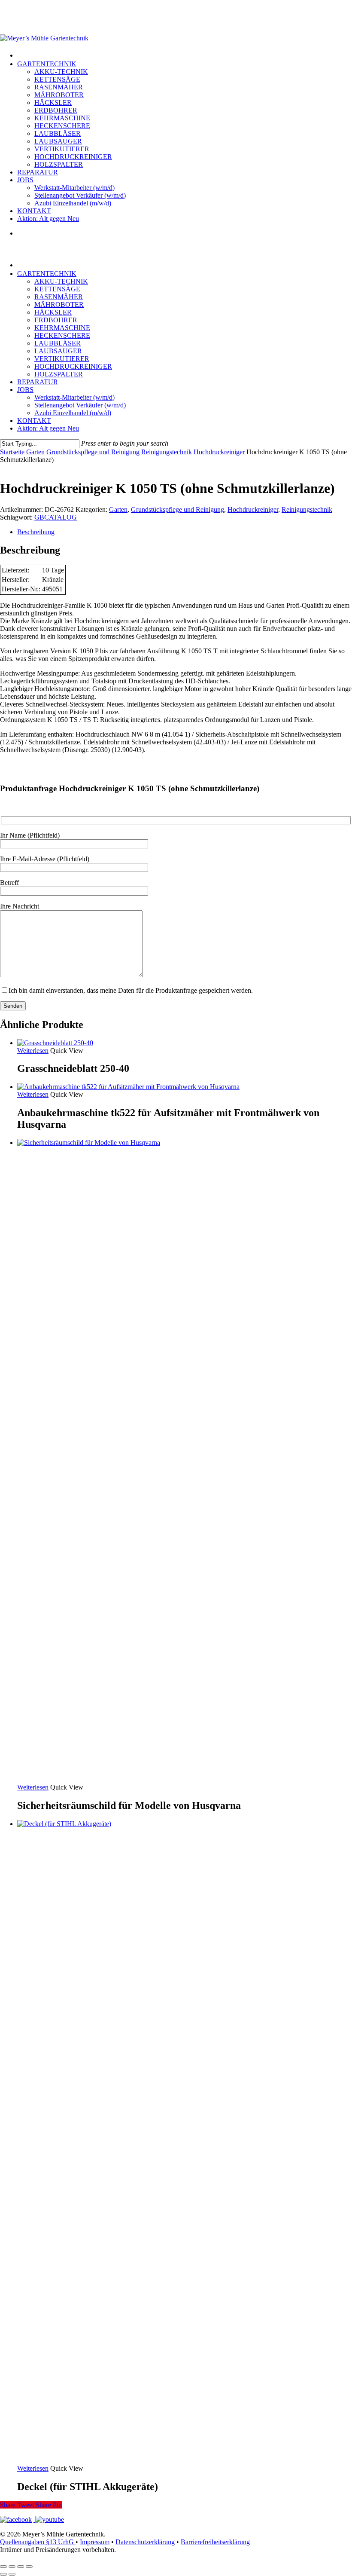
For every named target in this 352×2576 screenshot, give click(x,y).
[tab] (185, 532)
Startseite (12, 452)
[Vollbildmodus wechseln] (12, 2567)
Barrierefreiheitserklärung (215, 2542)
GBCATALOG (56, 517)
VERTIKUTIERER (62, 359)
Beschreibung (36, 532)
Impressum (95, 2542)
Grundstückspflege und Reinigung (93, 452)
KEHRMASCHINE (62, 328)
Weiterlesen (33, 1051)
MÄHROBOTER (59, 304)
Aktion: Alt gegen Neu (48, 428)
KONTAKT (34, 421)
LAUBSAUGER (58, 351)
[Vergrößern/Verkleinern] (3, 2567)
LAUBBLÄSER (58, 343)
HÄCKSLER (53, 312)
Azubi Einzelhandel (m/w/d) (73, 413)
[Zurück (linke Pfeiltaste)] (3, 2574)
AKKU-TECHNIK (61, 281)
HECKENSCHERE (62, 335)
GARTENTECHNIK (47, 274)
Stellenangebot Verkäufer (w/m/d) (80, 405)
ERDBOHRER (56, 320)
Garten (35, 452)
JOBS (25, 390)
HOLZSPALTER (59, 374)
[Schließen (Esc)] (29, 2567)
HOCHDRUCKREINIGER (73, 366)
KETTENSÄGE (57, 289)
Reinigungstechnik (167, 452)
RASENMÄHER (59, 297)
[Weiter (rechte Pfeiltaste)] (12, 2574)
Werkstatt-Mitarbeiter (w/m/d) (74, 397)
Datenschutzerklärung (145, 2542)
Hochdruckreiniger (219, 452)
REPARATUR (38, 382)
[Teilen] (21, 2567)
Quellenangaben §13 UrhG (38, 2542)
